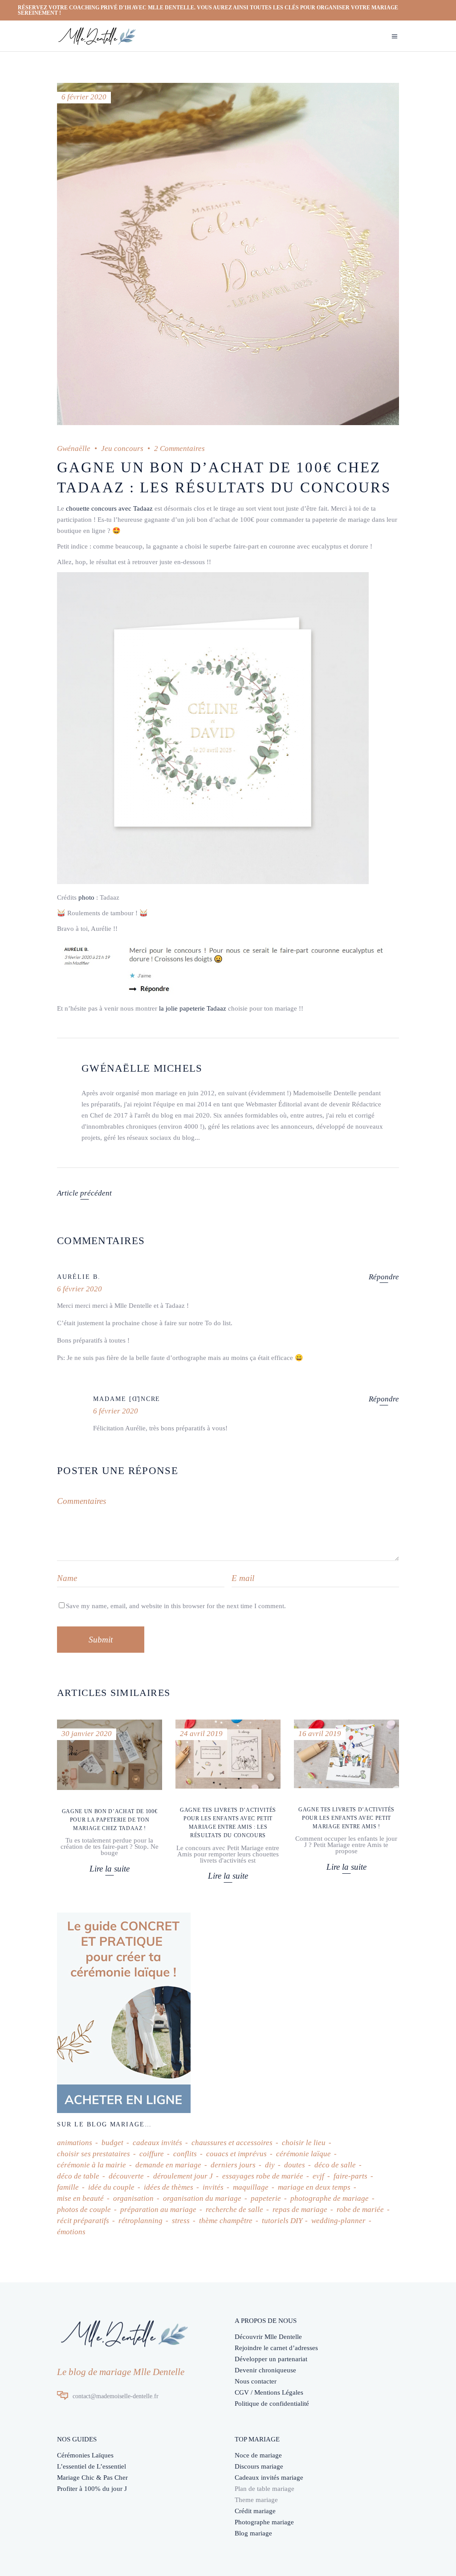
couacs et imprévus (236, 2154)
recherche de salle (234, 2209)
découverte (126, 2176)
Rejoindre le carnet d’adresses (276, 2348)
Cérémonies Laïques (85, 2455)
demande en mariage (168, 2165)
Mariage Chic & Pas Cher (92, 2478)
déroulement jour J (183, 2176)
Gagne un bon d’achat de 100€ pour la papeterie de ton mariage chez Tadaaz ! (110, 1820)
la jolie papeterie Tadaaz (193, 1008)
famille (68, 2187)
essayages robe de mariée (263, 2176)
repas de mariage (300, 2209)
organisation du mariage (202, 2198)
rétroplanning (140, 2221)
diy (270, 2165)
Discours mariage (259, 2466)
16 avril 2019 (320, 1734)
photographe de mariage (330, 2198)
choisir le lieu (304, 2143)
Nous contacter (256, 2381)
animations (75, 2143)
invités (213, 2187)
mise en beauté (80, 2198)
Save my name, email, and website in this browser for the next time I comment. (176, 1606)
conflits (185, 2154)
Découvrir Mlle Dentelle (268, 2337)
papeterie (266, 2198)
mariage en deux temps (314, 2187)
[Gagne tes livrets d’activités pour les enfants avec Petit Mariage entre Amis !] (346, 1754)
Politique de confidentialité (272, 2404)
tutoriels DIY (282, 2221)
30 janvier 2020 (87, 1734)
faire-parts (350, 2176)
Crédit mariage (255, 2511)
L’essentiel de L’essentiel (92, 2466)
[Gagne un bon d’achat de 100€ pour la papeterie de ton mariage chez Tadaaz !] (110, 1755)
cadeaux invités (157, 2143)
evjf (318, 2176)
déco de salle (335, 2165)
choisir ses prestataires (94, 2154)
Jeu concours (122, 448)
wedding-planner (338, 2221)
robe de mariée (360, 2209)
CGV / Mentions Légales (269, 2392)
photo (86, 897)
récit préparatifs (83, 2221)
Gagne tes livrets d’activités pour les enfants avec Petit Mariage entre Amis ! (346, 1818)
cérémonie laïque (303, 2154)
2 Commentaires (179, 448)
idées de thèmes (169, 2187)
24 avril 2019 (201, 1734)
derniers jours (233, 2165)
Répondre (384, 1277)
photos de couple (84, 2209)
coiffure (152, 2154)
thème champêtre (226, 2221)
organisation (133, 2198)
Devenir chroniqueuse (265, 2370)
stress (181, 2221)
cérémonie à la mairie (92, 2165)
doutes (295, 2165)
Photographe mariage (264, 2522)
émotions (71, 2232)
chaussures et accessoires (232, 2143)
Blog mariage (253, 2533)
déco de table (78, 2176)
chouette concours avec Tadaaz (109, 508)
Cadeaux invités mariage (269, 2478)
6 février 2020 (84, 97)
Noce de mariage (258, 2455)
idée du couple (111, 2187)
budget (112, 2143)
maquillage (251, 2187)
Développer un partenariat (271, 2359)
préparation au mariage (158, 2209)
